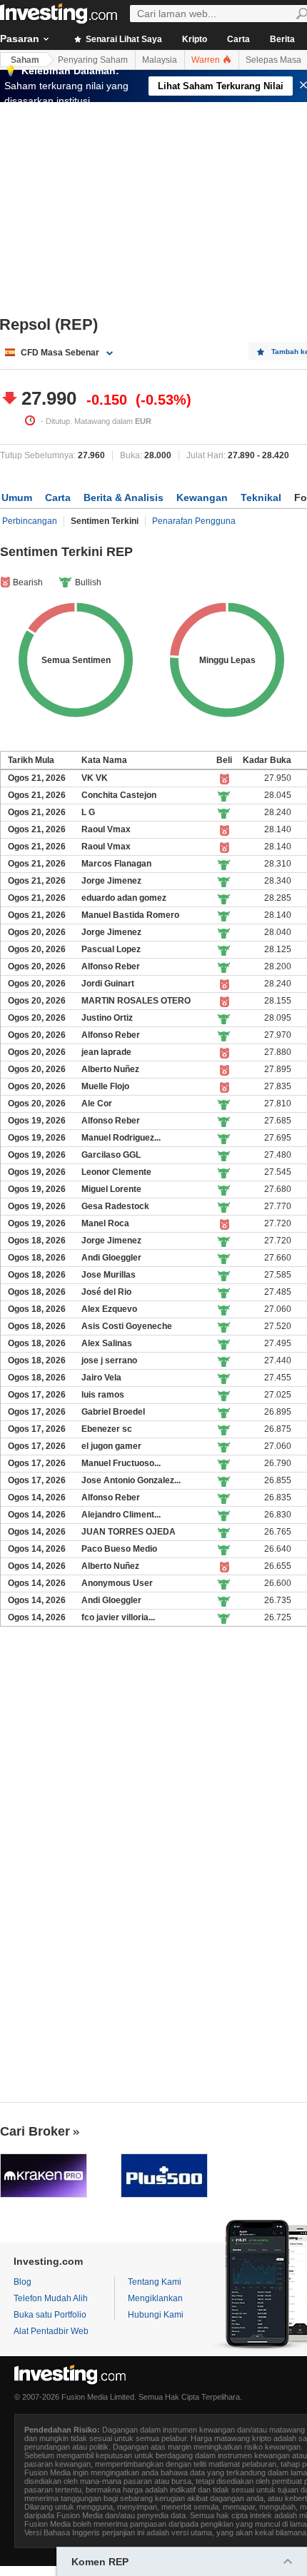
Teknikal (261, 497)
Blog (22, 2282)
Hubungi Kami (156, 2315)
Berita (282, 39)
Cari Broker (35, 2131)
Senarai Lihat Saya (123, 39)
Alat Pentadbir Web (51, 2331)
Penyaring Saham (93, 60)
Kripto (195, 39)
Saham (25, 60)
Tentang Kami (155, 2282)
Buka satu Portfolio (50, 2315)
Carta (238, 39)
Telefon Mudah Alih (51, 2298)
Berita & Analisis (124, 497)
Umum (17, 497)
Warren (207, 60)
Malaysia (160, 60)
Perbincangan (30, 521)
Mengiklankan (155, 2298)
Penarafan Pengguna (194, 521)
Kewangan (202, 497)
